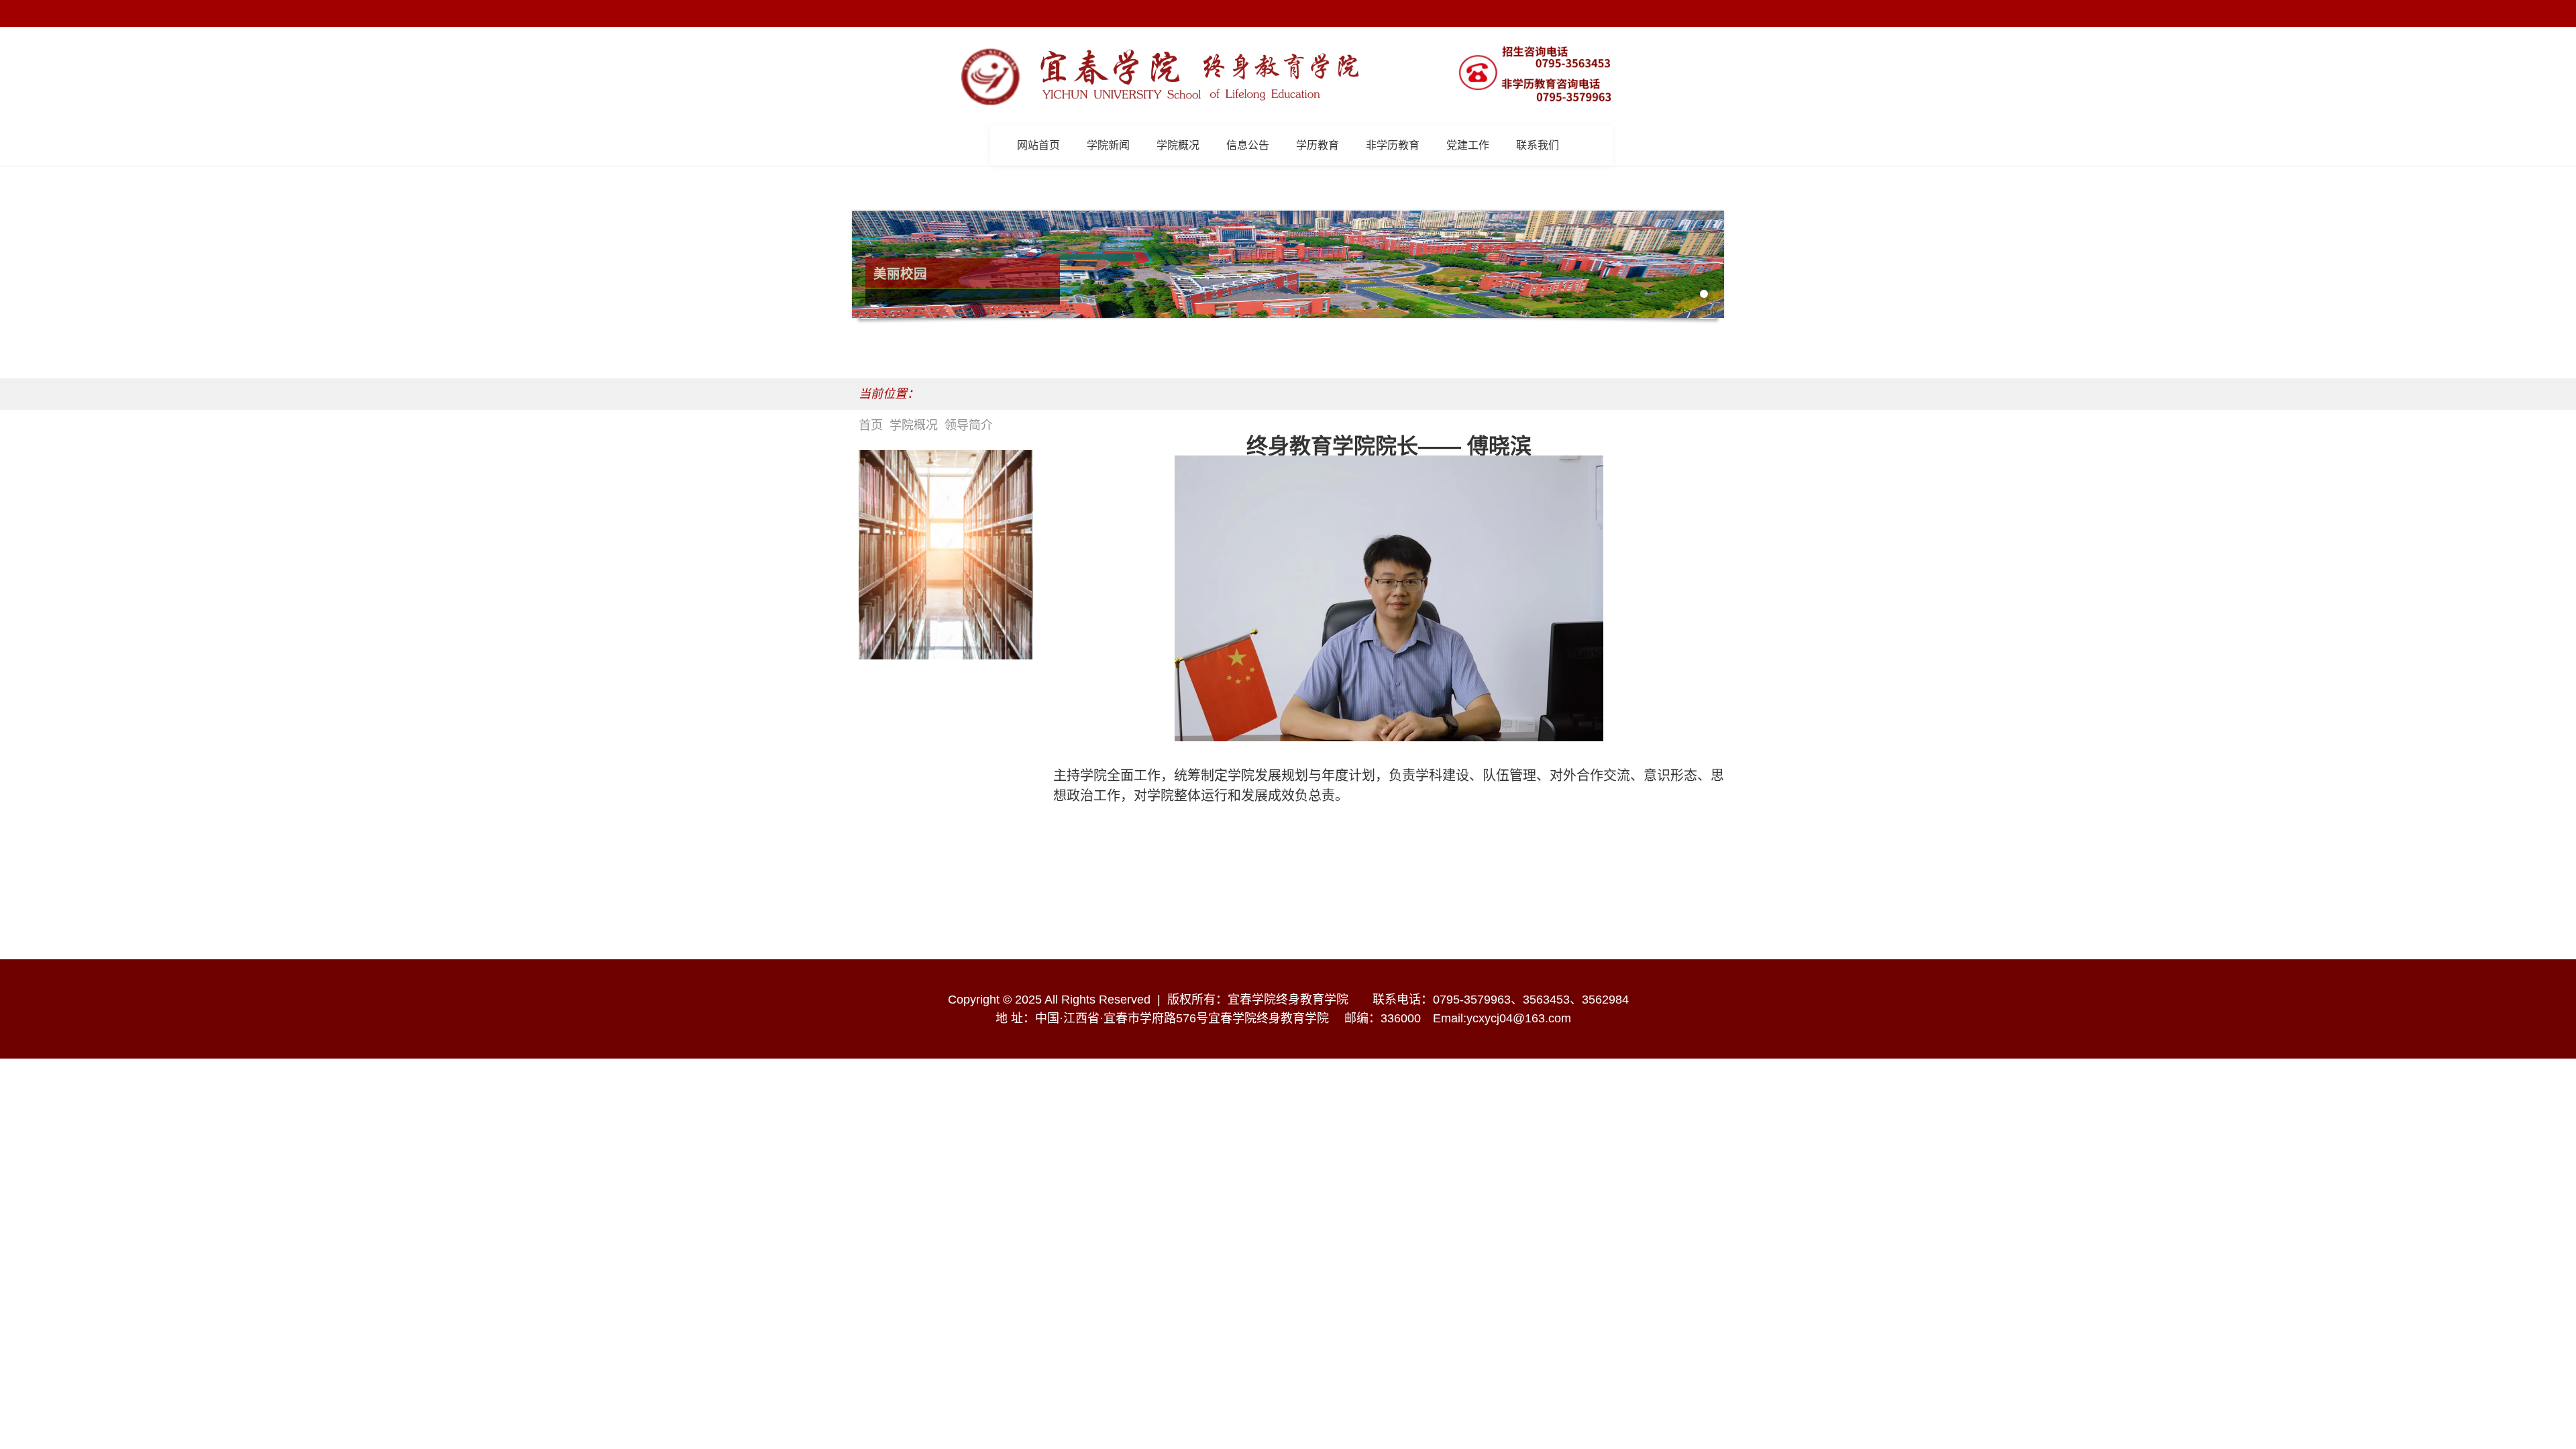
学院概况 (914, 425)
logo (1201, 76)
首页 (871, 425)
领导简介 (969, 425)
